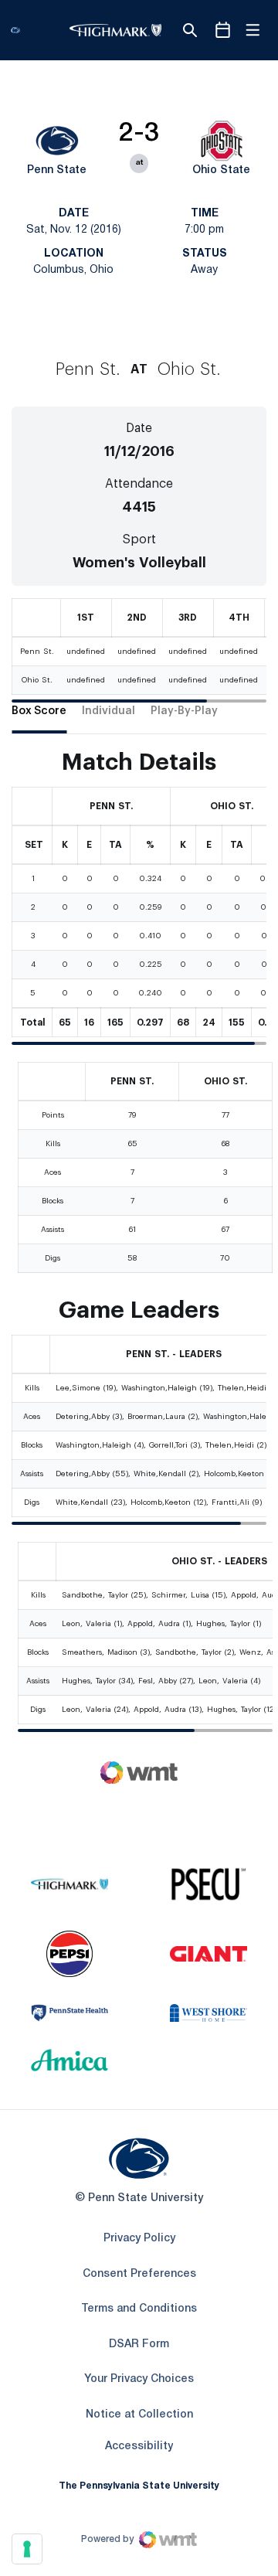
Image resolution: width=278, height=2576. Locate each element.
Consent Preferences (139, 2274)
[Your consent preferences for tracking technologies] (27, 2549)
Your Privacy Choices (139, 2379)
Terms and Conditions (139, 2309)
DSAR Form (139, 2345)
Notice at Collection (139, 2415)
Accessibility (139, 2446)
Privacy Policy (139, 2239)
